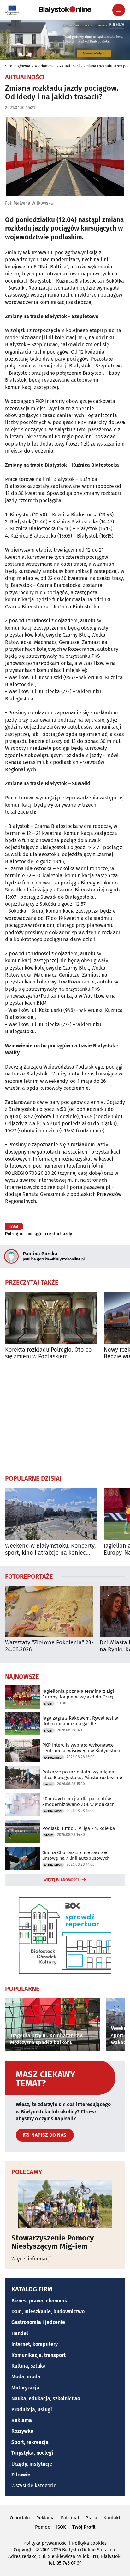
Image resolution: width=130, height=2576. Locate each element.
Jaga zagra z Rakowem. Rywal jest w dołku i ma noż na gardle (80, 1721)
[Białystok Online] (65, 10)
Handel (20, 2333)
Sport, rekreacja (30, 2442)
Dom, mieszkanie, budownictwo (48, 2311)
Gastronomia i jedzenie (38, 2322)
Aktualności (69, 66)
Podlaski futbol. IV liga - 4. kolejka (79, 1828)
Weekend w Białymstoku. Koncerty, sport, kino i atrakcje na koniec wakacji (50, 1549)
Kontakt (112, 2518)
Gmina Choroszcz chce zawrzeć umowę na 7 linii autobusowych (76, 1855)
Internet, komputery (35, 2344)
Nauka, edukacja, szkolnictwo (46, 2398)
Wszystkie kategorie (34, 2485)
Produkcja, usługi (32, 2410)
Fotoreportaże (29, 1576)
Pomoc (42, 2527)
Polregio (14, 1234)
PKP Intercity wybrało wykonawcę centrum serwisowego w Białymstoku (82, 1748)
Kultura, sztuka (29, 2366)
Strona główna (18, 66)
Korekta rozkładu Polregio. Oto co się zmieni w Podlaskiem (48, 1353)
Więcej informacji (31, 2259)
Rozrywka (22, 2431)
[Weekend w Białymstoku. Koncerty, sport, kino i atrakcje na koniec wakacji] (51, 1514)
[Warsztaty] (49, 1611)
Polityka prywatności (45, 2543)
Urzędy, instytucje (32, 2464)
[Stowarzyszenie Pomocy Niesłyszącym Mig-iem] (65, 2204)
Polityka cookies (89, 2543)
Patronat (70, 2518)
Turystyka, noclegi (32, 2453)
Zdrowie (21, 2475)
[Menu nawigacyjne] (119, 10)
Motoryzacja (25, 2388)
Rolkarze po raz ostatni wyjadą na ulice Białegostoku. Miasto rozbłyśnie (82, 1775)
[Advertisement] (65, 1417)
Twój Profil (84, 2527)
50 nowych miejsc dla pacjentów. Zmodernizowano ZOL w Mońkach (78, 1802)
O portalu (20, 2518)
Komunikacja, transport (38, 2355)
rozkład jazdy (59, 1234)
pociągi (34, 1234)
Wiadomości (45, 66)
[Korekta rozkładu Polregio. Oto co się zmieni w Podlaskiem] (51, 1318)
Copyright (24, 2550)
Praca (91, 2518)
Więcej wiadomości (61, 1880)
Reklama (22, 2420)
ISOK (61, 2527)
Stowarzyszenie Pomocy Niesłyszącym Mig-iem (53, 2242)
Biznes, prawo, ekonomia (40, 2301)
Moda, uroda (26, 2377)
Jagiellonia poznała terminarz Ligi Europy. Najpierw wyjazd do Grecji (78, 1694)
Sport (48, 1704)
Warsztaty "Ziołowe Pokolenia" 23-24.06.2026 (49, 1646)
